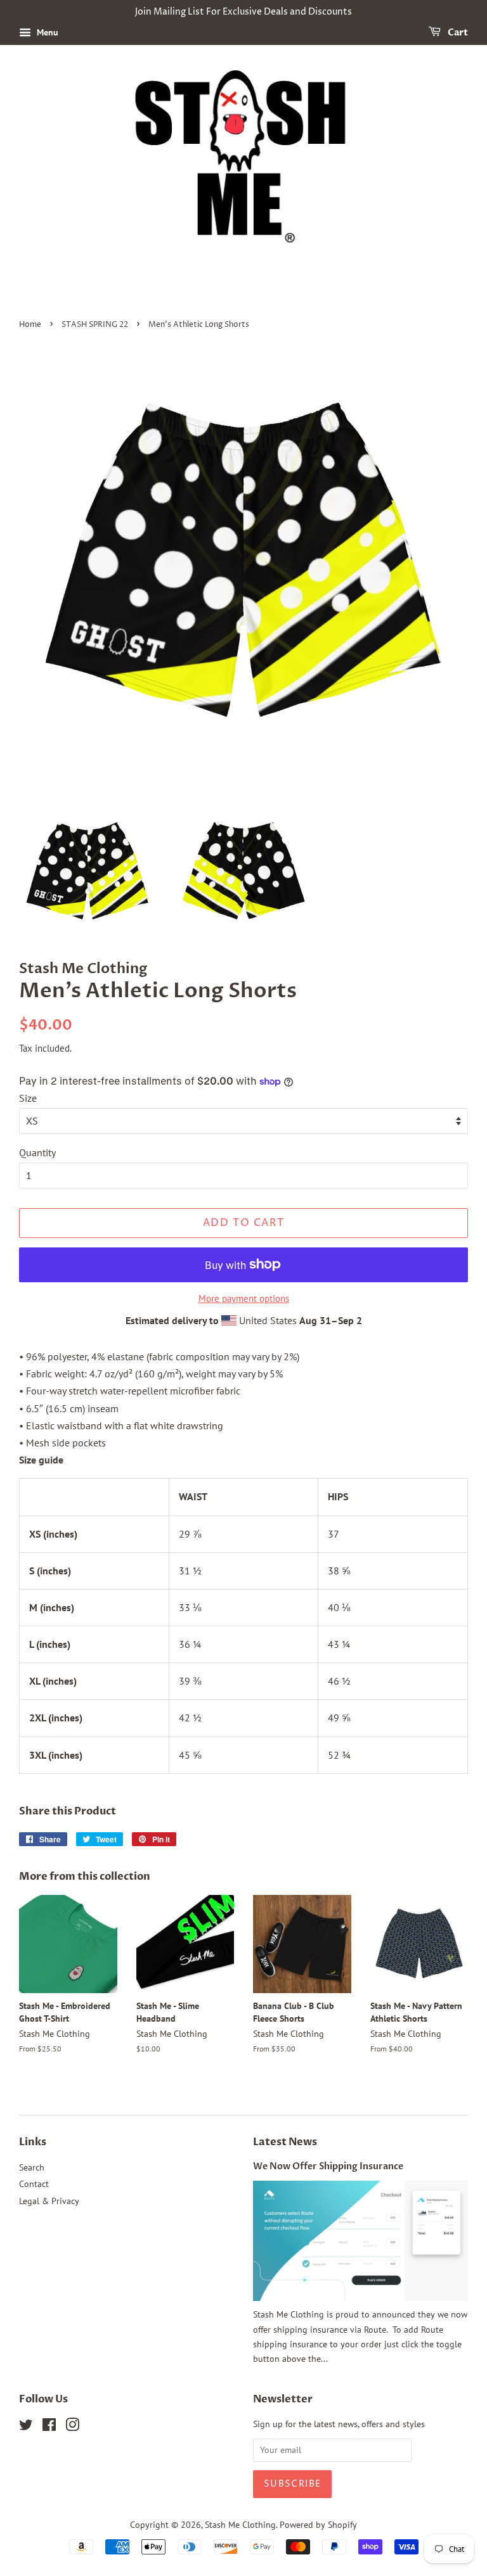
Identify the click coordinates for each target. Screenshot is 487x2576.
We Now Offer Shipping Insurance (328, 2167)
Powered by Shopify (318, 2525)
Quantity (37, 1152)
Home (30, 325)
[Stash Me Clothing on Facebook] (49, 2427)
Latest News (285, 2142)
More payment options (244, 1298)
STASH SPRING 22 (95, 325)
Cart (457, 33)
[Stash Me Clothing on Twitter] (26, 2427)
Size (28, 1098)
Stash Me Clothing (240, 2525)
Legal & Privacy (49, 2201)
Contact (34, 2184)
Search (32, 2167)
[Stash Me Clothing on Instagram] (72, 2427)
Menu (46, 32)
